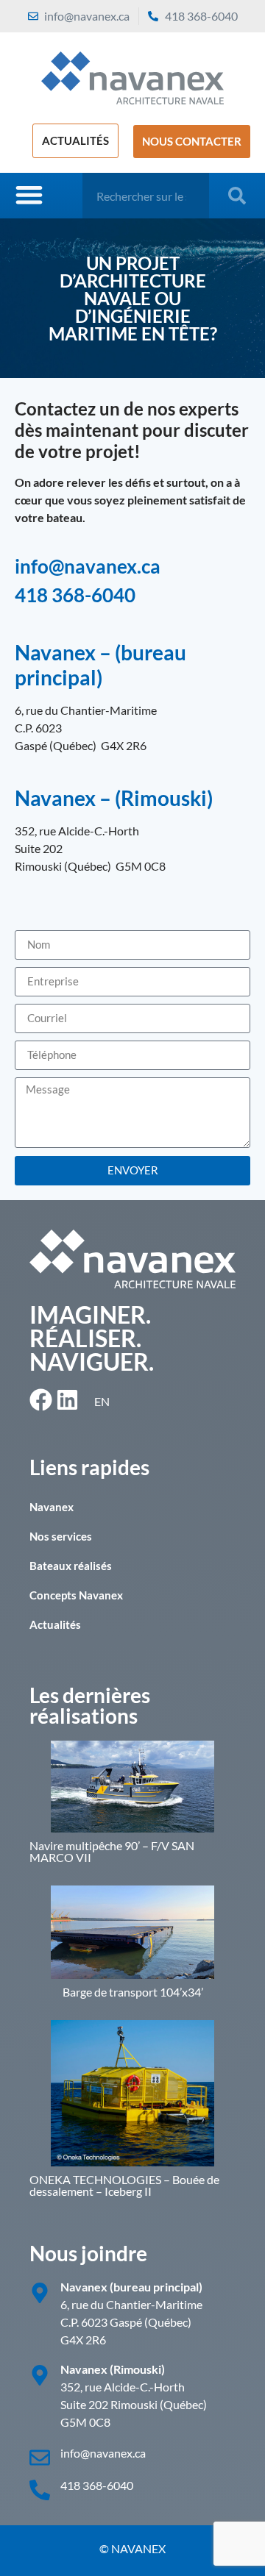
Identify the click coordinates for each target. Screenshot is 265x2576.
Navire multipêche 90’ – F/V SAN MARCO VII (112, 1851)
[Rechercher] (240, 196)
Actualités (55, 1624)
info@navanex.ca (88, 566)
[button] (29, 195)
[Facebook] (41, 1400)
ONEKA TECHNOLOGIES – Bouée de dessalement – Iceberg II (124, 2185)
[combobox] (146, 196)
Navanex (52, 1507)
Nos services (61, 1536)
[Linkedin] (67, 1400)
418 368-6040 (75, 595)
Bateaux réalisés (71, 1566)
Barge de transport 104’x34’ (133, 1992)
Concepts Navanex (76, 1595)
